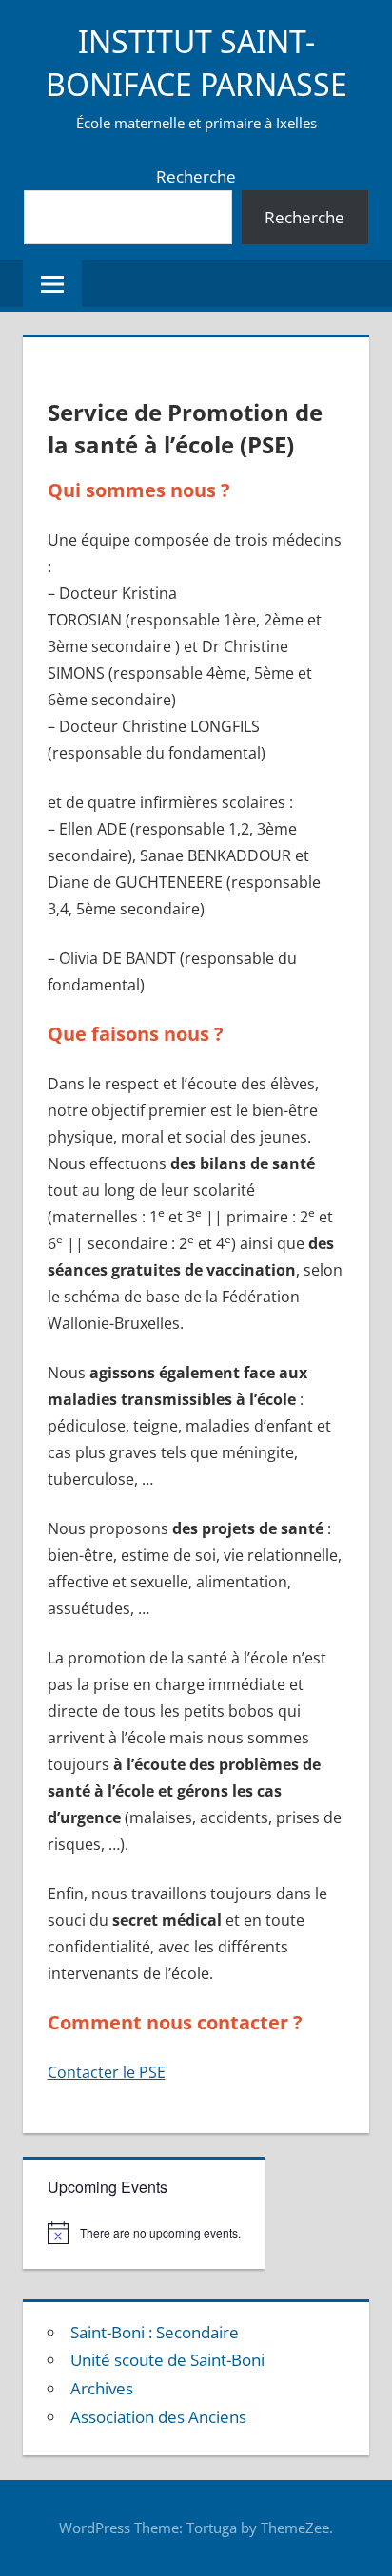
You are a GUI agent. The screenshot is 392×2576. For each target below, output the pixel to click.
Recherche (196, 176)
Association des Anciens (158, 2417)
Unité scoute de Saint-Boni (167, 2360)
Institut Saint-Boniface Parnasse (196, 63)
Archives (102, 2388)
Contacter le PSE (107, 2072)
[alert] (144, 2233)
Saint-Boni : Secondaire (155, 2332)
